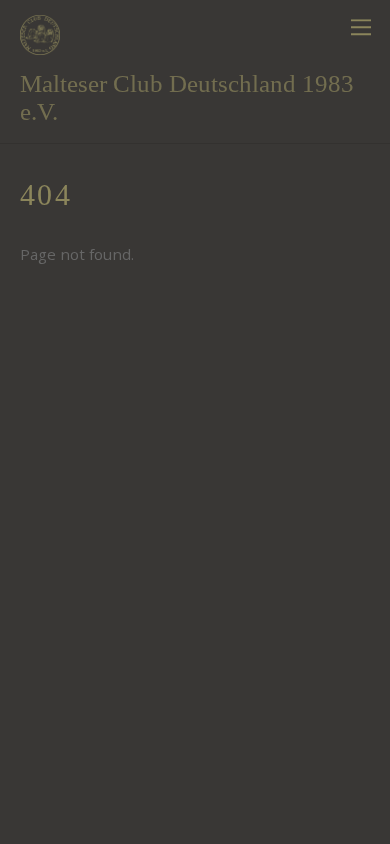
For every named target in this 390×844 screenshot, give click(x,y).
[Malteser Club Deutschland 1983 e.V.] (40, 44)
